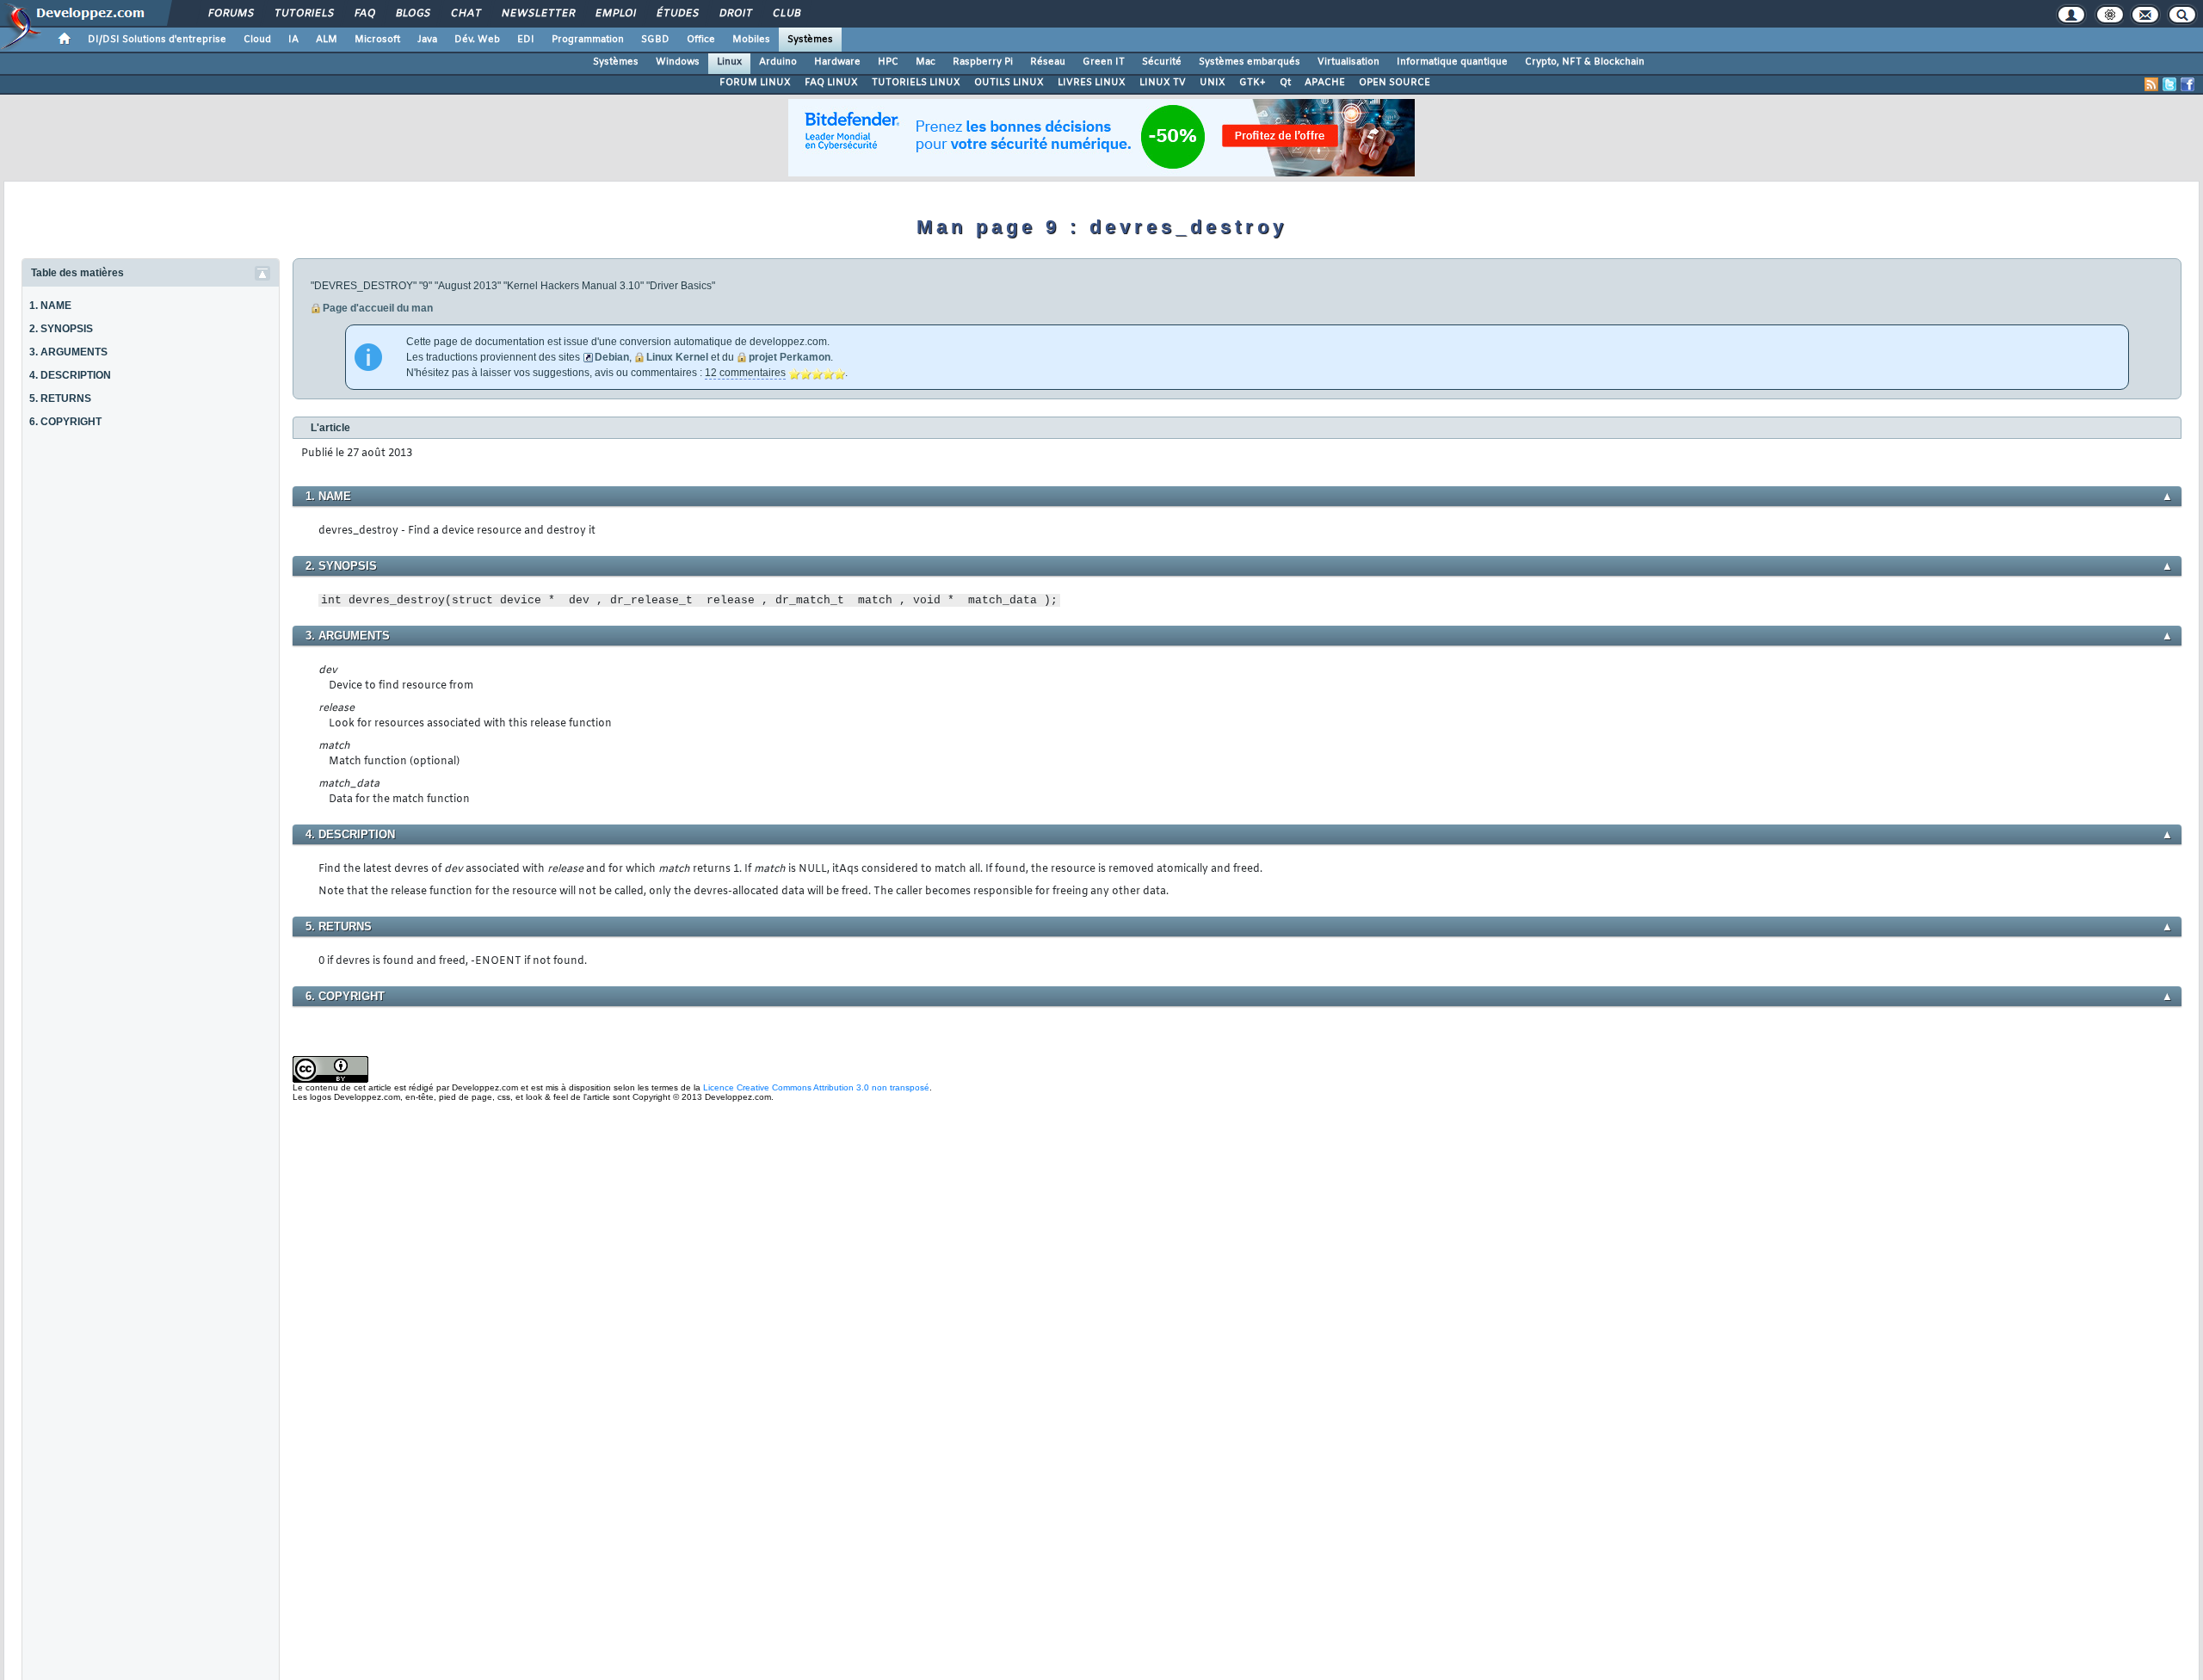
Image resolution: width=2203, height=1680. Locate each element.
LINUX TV (1163, 83)
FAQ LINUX (831, 83)
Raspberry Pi (983, 62)
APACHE (1325, 83)
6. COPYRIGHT (65, 422)
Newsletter (537, 14)
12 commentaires (745, 373)
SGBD (655, 40)
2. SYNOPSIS (61, 329)
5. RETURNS (60, 398)
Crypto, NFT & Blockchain (1585, 62)
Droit (735, 14)
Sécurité (1162, 62)
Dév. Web (477, 40)
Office (701, 40)
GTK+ (1253, 83)
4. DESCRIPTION (70, 375)
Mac (926, 62)
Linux (729, 62)
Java (427, 40)
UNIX (1213, 83)
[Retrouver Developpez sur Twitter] (2169, 84)
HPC (888, 62)
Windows (678, 62)
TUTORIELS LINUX (916, 83)
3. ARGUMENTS (68, 352)
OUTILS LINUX (1009, 83)
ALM (327, 40)
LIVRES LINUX (1092, 83)
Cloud (257, 40)
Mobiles (751, 40)
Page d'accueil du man (378, 308)
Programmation (588, 40)
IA (293, 40)
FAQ (364, 14)
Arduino (778, 62)
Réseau (1048, 62)
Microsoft (377, 40)
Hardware (837, 62)
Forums (230, 14)
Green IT (1104, 62)
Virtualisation (1348, 62)
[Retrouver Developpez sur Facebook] (2188, 84)
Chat (465, 14)
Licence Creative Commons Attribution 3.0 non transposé (816, 1087)
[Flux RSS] (2151, 84)
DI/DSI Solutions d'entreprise (157, 40)
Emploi (615, 14)
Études (677, 14)
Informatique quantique (1452, 62)
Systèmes (810, 40)
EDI (526, 40)
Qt (1285, 83)
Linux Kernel (677, 357)
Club (786, 14)
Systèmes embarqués (1250, 62)
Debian (612, 357)
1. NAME (50, 306)
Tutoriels (303, 14)
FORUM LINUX (755, 83)
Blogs (412, 14)
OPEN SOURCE (1395, 83)
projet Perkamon (790, 357)
